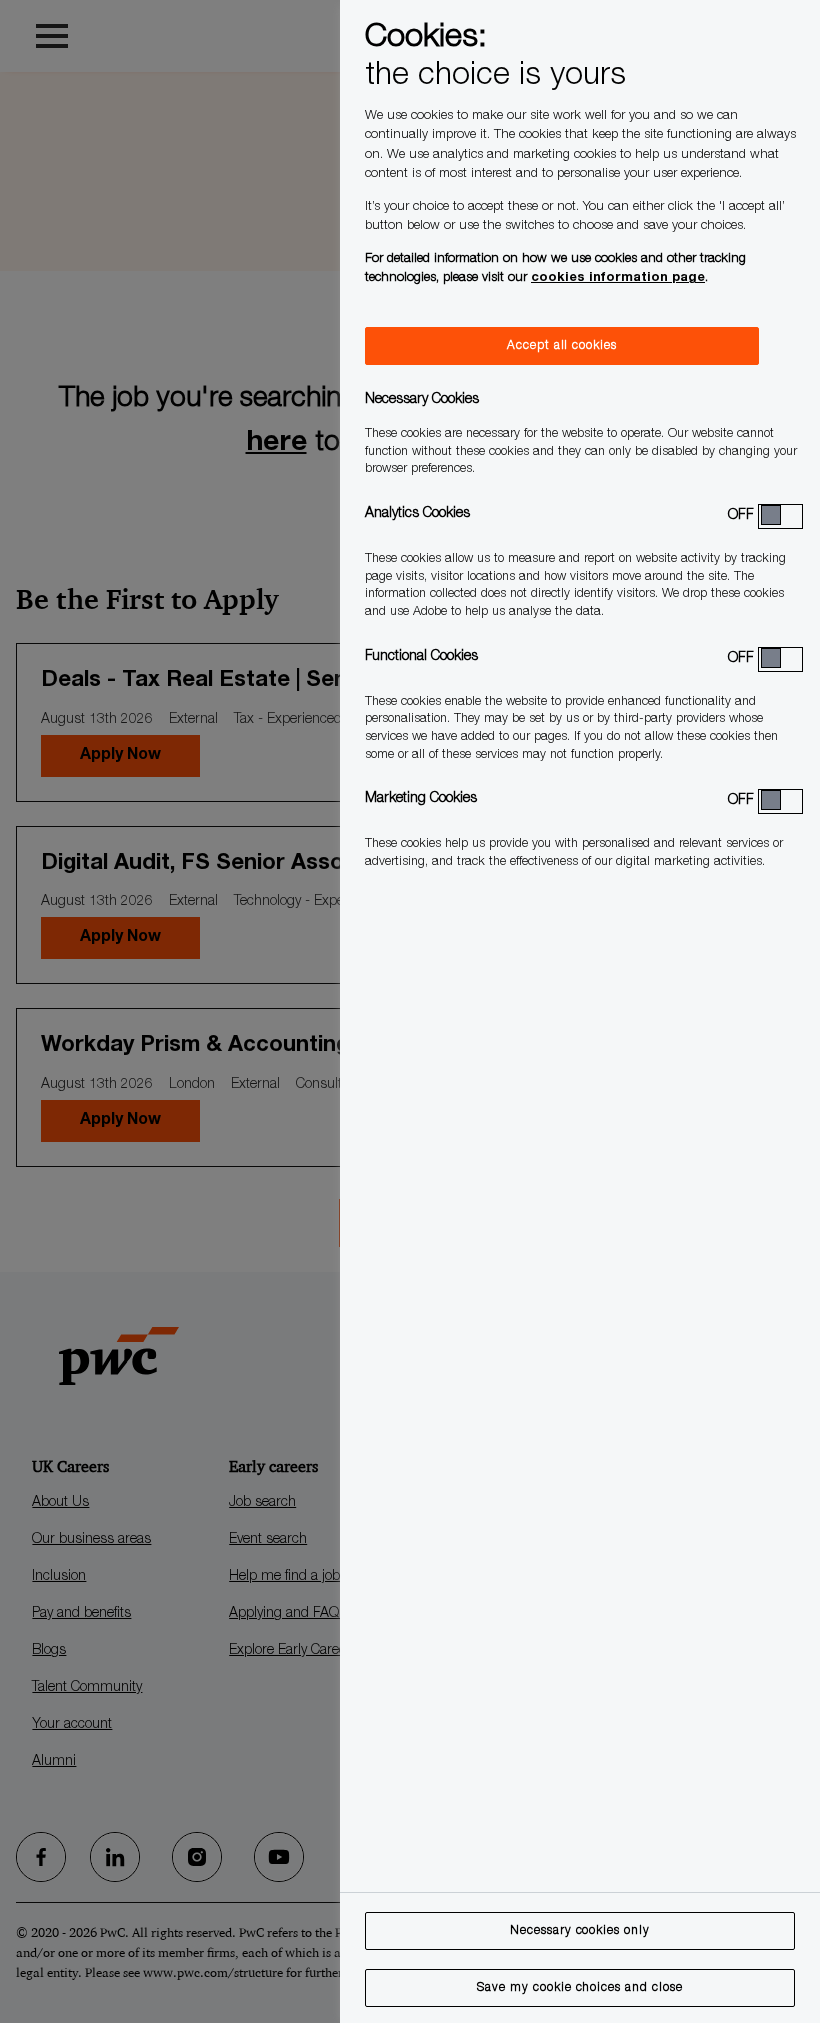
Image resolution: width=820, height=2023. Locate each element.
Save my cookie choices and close (580, 1988)
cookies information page (618, 278)
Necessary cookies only (580, 1931)
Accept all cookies (562, 346)
